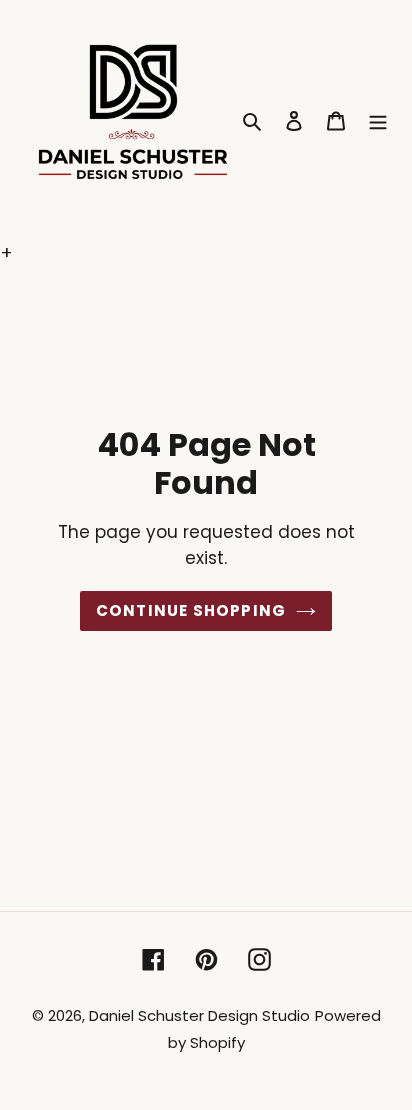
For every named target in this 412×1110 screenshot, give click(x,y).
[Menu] (378, 119)
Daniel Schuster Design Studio (199, 1015)
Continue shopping (191, 610)
